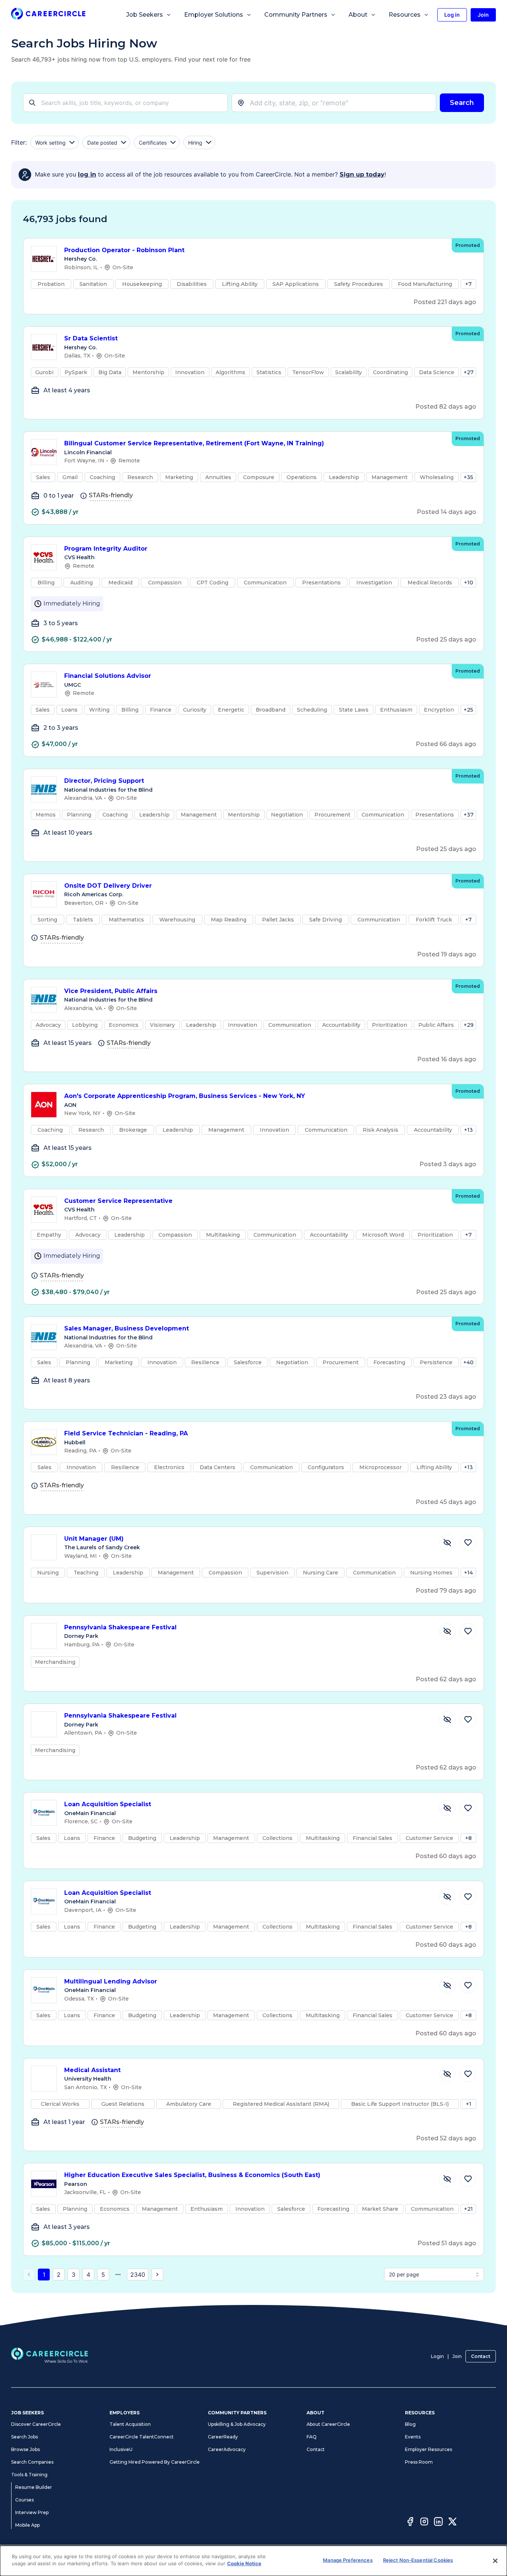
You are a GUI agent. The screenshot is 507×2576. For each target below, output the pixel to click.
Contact (481, 2356)
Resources (405, 15)
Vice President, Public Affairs (111, 991)
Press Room (419, 2462)
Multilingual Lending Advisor (111, 1981)
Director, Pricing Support (104, 781)
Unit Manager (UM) (94, 1539)
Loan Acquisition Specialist (108, 1804)
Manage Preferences (348, 2560)
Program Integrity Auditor (106, 549)
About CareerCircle (328, 2424)
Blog (410, 2424)
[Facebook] (410, 2523)
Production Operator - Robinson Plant (124, 250)
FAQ (312, 2437)
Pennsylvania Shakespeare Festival (120, 1627)
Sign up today (362, 174)
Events (413, 2437)
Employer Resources (429, 2449)
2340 (138, 2275)
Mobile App (27, 2525)
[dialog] (253, 2561)
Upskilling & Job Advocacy (237, 2424)
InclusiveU (121, 2449)
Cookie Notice (244, 2563)
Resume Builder (34, 2487)
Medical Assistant (92, 2070)
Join (457, 2356)
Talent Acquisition (130, 2424)
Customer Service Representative (118, 1201)
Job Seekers (145, 15)
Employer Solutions (214, 15)
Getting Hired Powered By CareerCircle (155, 2462)
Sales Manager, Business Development (127, 1328)
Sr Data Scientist (91, 338)
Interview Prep (32, 2512)
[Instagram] (424, 2523)
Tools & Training (29, 2475)
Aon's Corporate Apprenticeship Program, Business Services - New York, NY (185, 1096)
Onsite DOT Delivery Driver (108, 886)
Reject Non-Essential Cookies (418, 2560)
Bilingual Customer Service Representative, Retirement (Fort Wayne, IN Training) (194, 443)
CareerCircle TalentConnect (142, 2437)
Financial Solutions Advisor (108, 676)
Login (437, 2356)
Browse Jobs (25, 2449)
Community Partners (296, 15)
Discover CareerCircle (36, 2424)
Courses (24, 2500)
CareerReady (223, 2437)
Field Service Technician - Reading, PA (126, 1433)
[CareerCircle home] (48, 15)
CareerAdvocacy (227, 2449)
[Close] (495, 2561)
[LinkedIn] (438, 2523)
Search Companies (32, 2462)
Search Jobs (24, 2437)
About (358, 15)
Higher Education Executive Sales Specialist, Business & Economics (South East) (192, 2175)
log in (87, 174)
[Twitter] (452, 2523)
